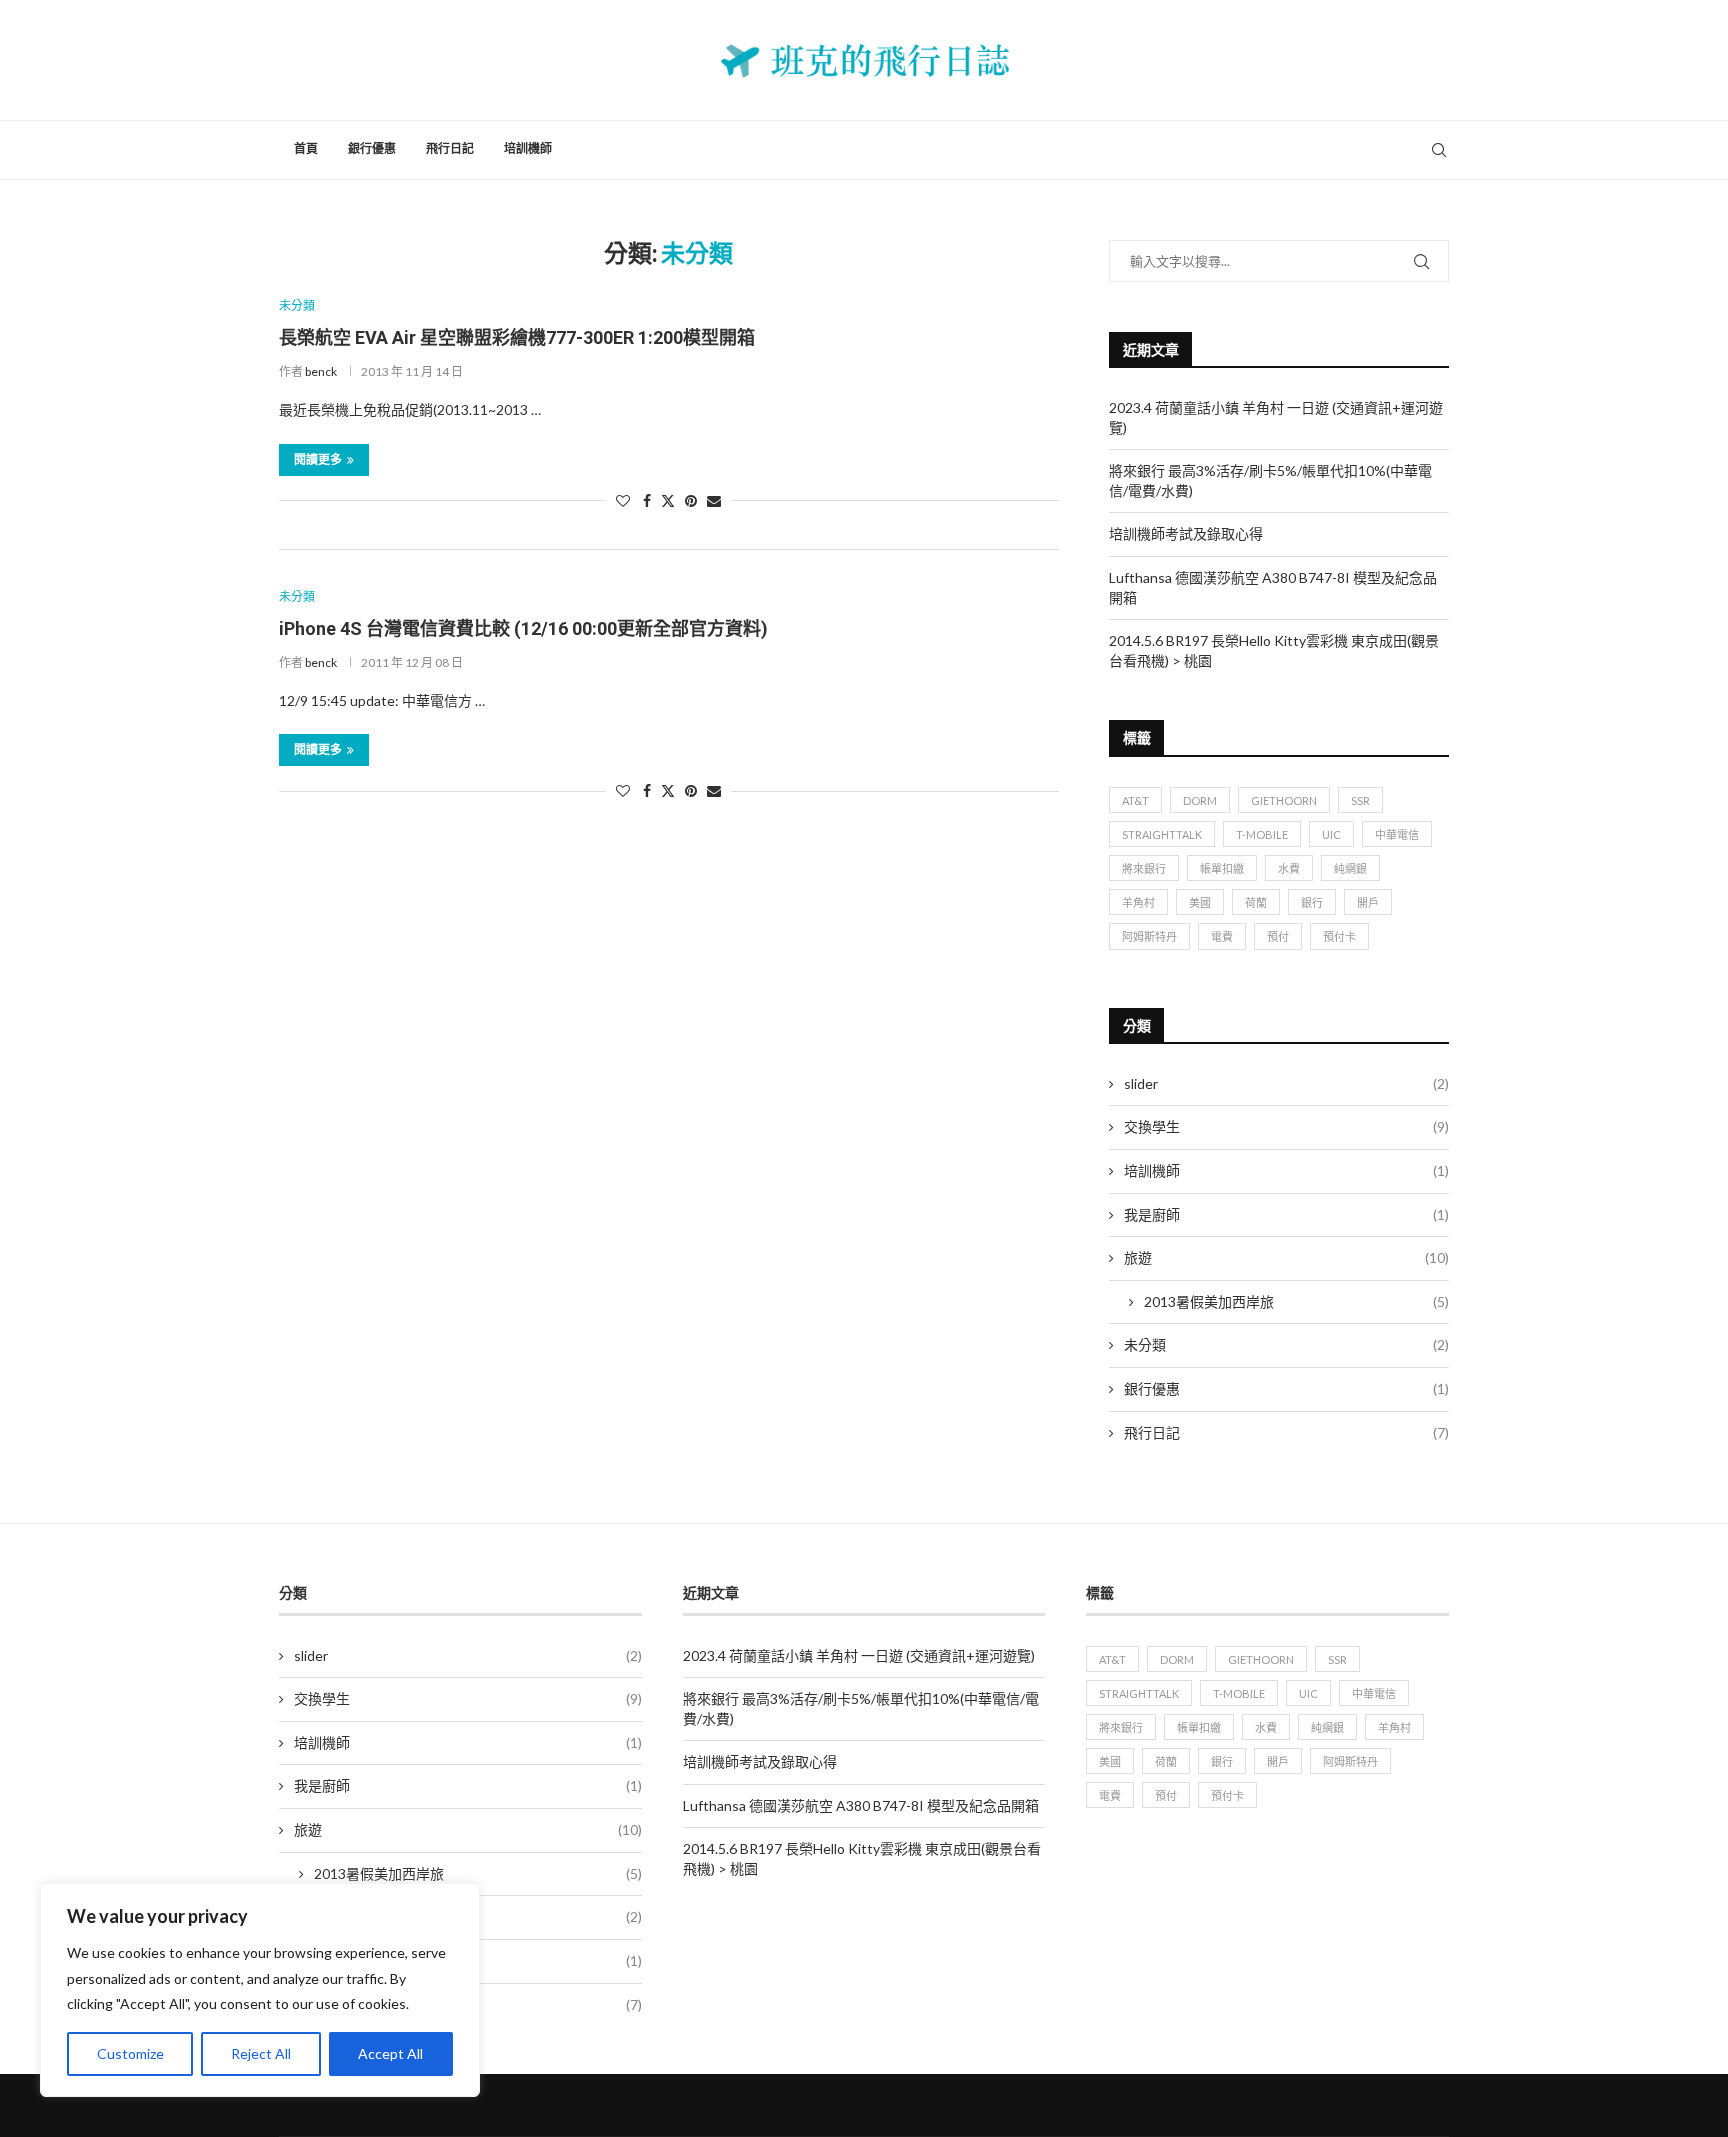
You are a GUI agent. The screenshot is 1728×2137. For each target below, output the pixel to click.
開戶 (1368, 902)
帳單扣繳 (1222, 868)
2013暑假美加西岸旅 (1296, 1301)
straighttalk (1162, 834)
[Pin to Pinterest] (691, 500)
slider (1286, 1083)
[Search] (1439, 150)
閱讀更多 (318, 460)
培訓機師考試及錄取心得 (1186, 533)
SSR (1360, 800)
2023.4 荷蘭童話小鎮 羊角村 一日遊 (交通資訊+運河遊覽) (859, 1655)
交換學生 (1286, 1126)
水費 (1289, 868)
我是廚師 (1286, 1214)
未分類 (1286, 1344)
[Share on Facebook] (647, 500)
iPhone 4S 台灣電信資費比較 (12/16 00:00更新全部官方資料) (523, 628)
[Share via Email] (714, 500)
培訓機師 (528, 149)
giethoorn (1284, 800)
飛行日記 (450, 149)
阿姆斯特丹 (1149, 936)
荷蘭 (1256, 902)
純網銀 (1350, 868)
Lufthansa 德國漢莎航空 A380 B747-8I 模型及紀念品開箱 (861, 1805)
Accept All (390, 2053)
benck (321, 371)
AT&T (1135, 800)
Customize (130, 2053)
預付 (1278, 936)
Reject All (261, 2053)
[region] (260, 1990)
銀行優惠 (372, 149)
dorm (1200, 800)
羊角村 (1138, 902)
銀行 (1312, 902)
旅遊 (1286, 1257)
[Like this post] (623, 500)
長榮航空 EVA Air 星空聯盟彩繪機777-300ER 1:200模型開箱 (517, 337)
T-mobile (1262, 834)
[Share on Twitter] (668, 500)
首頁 (306, 149)
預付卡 (1339, 936)
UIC (1331, 834)
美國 (1200, 902)
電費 (1222, 936)
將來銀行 (1144, 868)
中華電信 (1397, 834)
